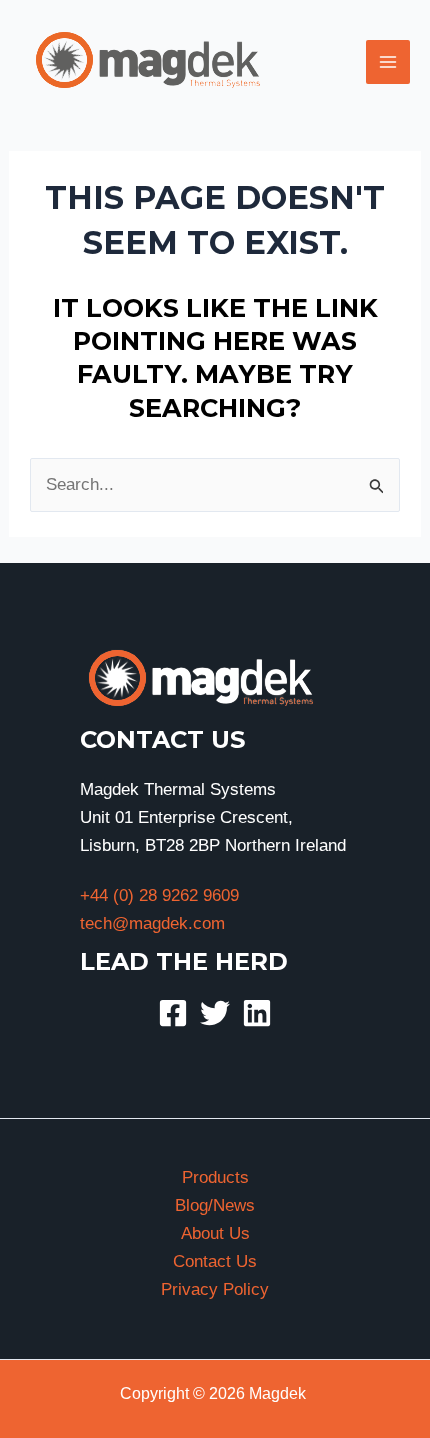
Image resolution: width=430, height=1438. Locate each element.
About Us (215, 1233)
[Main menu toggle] (388, 62)
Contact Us (215, 1261)
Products (215, 1177)
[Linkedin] (257, 1013)
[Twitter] (215, 1013)
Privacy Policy (215, 1289)
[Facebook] (173, 1013)
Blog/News (215, 1205)
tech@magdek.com (152, 923)
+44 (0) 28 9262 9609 (159, 895)
